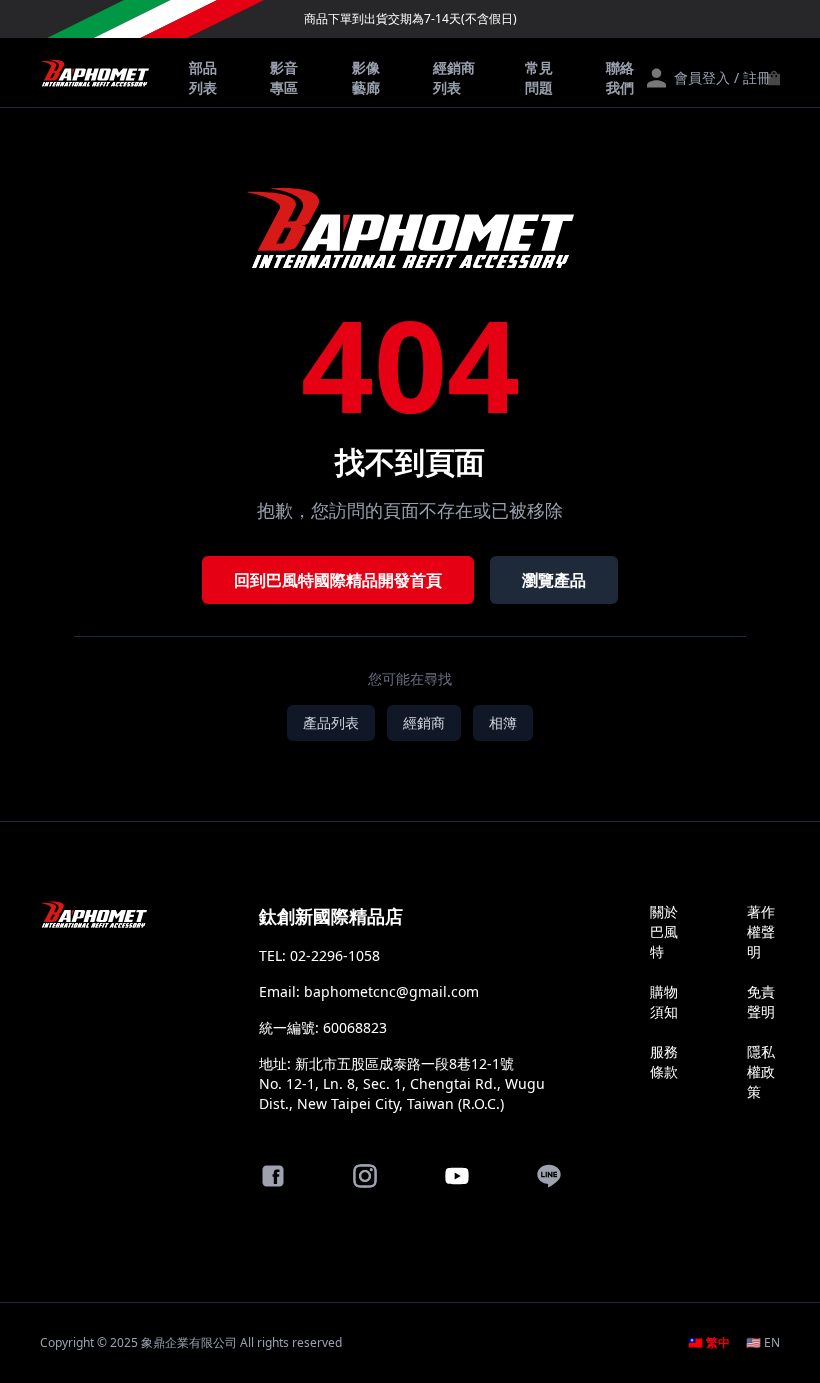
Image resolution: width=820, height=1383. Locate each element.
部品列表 (203, 77)
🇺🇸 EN (763, 1343)
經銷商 (424, 722)
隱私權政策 (761, 1071)
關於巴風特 (664, 931)
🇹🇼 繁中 (709, 1343)
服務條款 (664, 1061)
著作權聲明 (761, 931)
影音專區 (284, 77)
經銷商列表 (454, 77)
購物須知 (664, 1001)
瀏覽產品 (554, 580)
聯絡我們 (620, 77)
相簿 (503, 722)
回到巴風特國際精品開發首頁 (338, 580)
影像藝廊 (366, 77)
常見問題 (539, 77)
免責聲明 (761, 1001)
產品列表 (331, 722)
